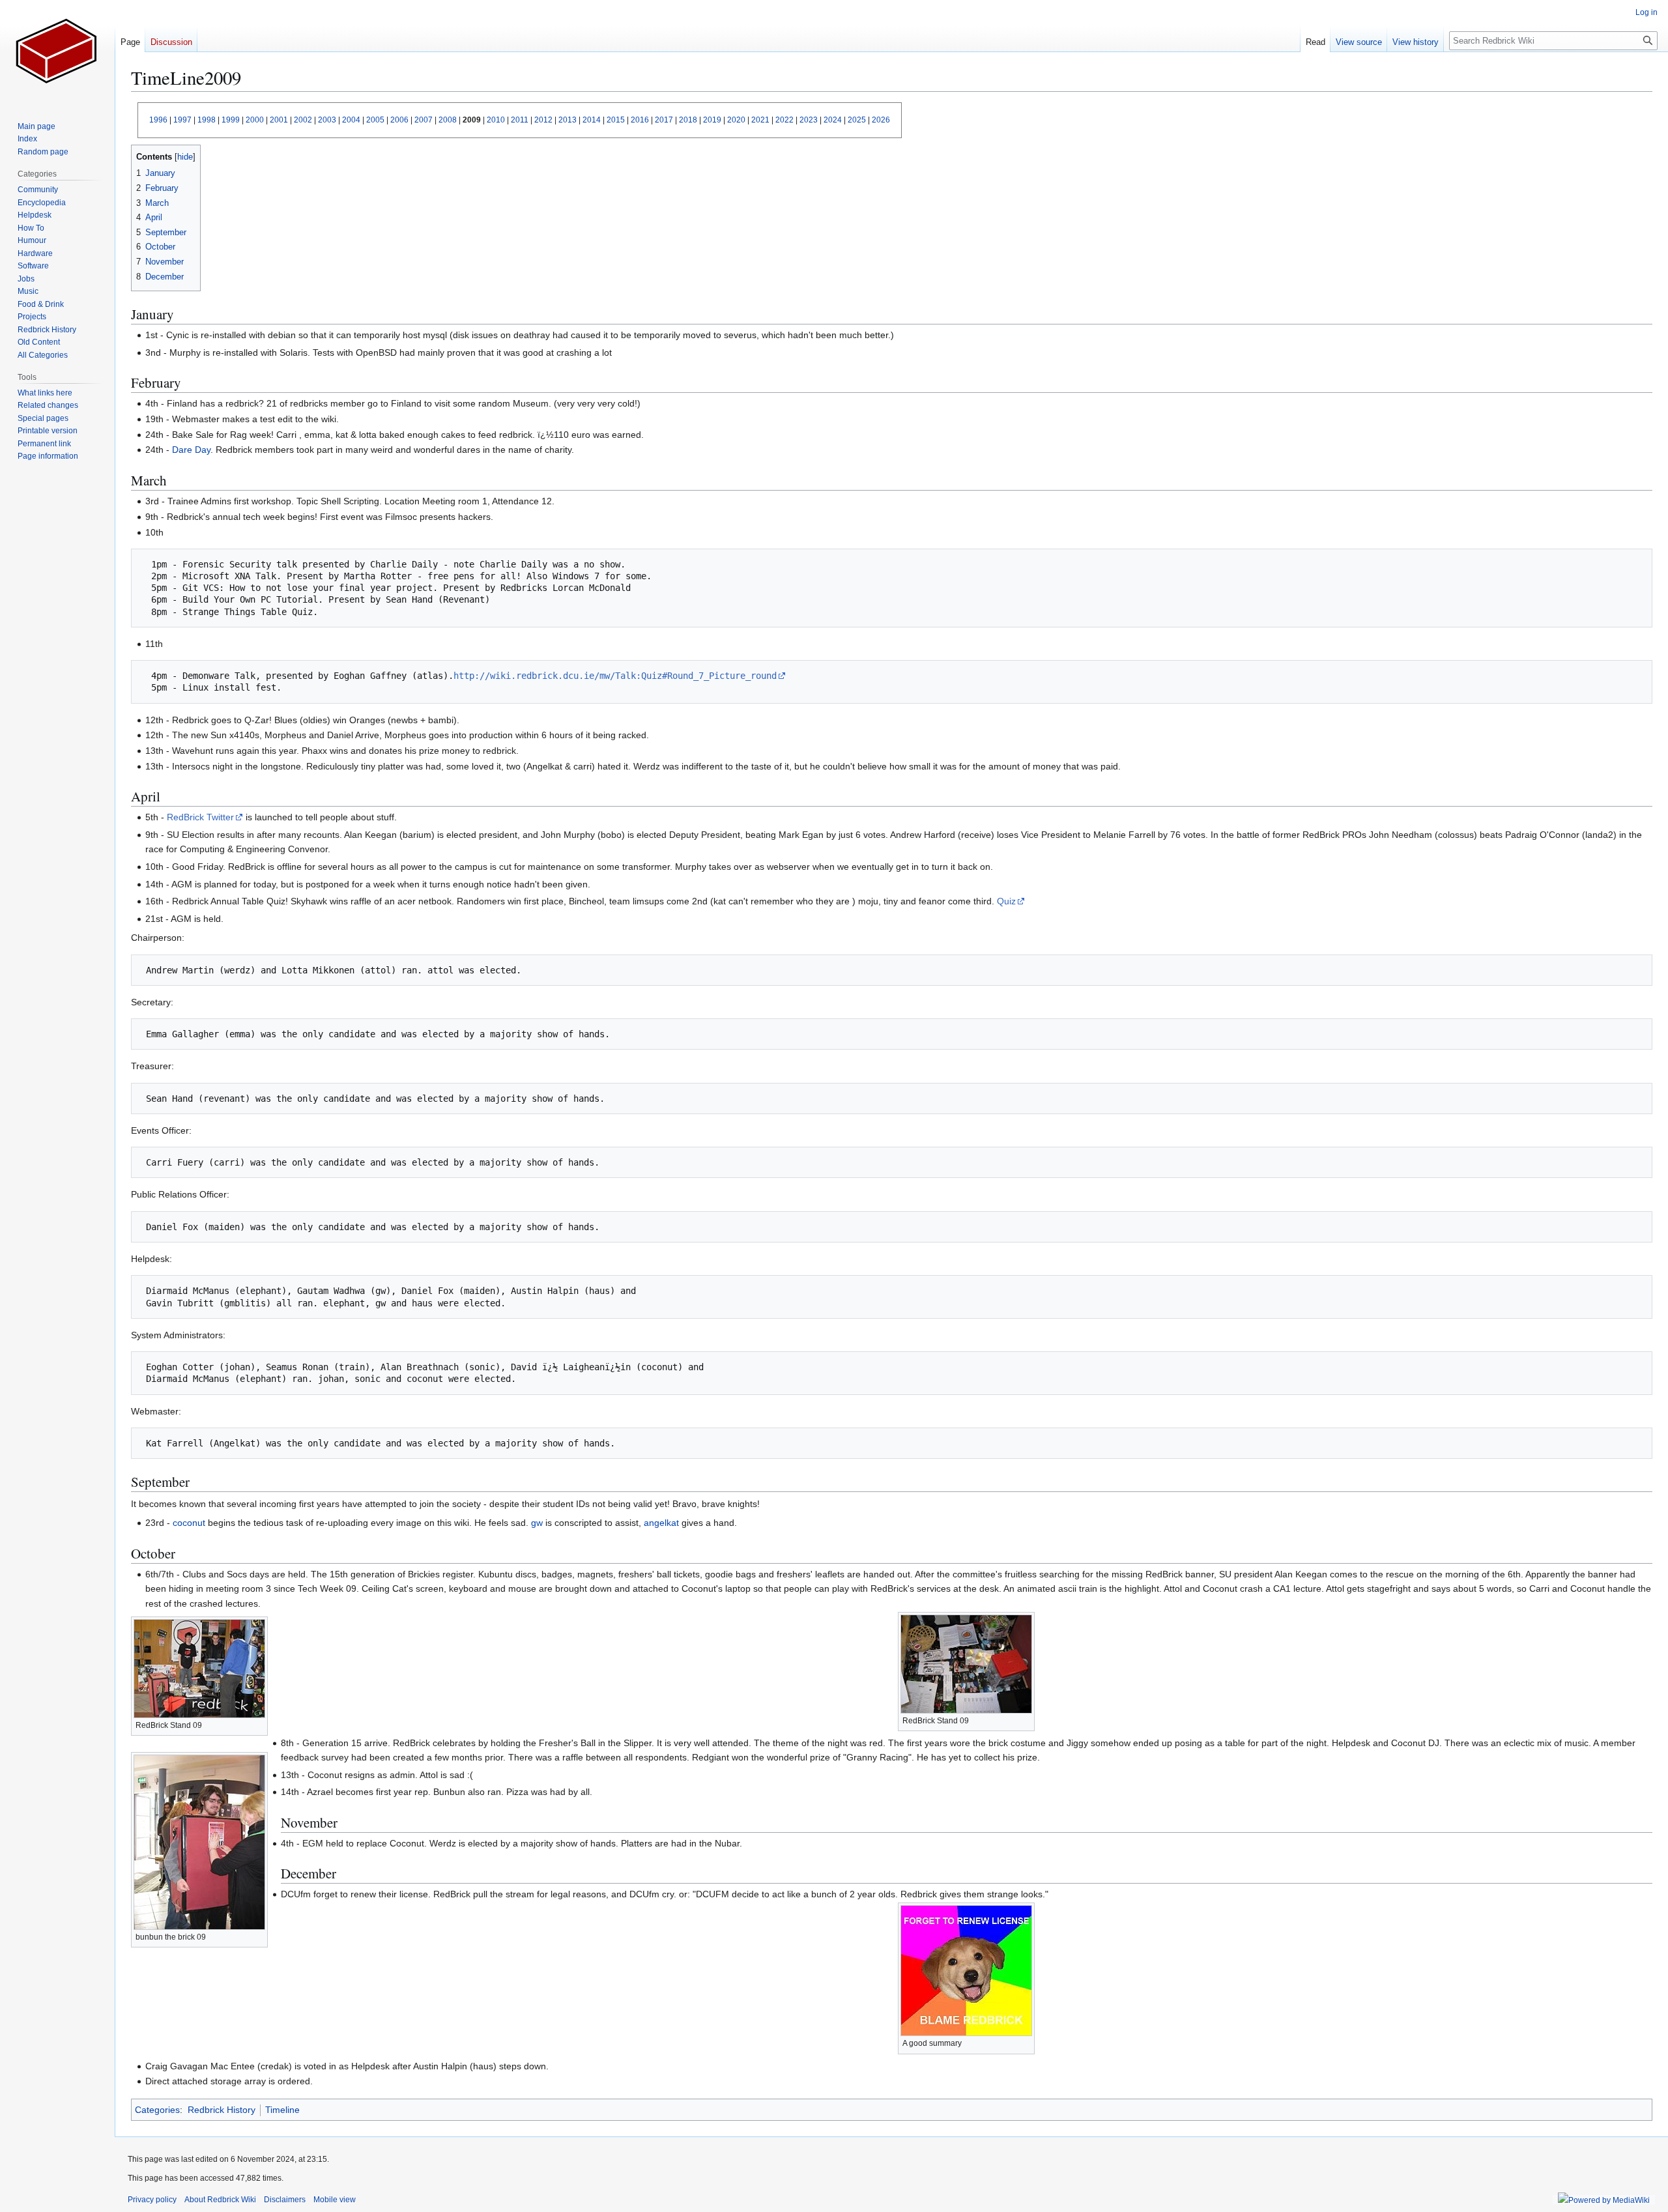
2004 (351, 120)
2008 (448, 120)
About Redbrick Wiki (220, 2200)
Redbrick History (222, 2110)
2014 (592, 120)
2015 (616, 120)
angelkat (661, 1523)
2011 (520, 120)
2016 (640, 120)
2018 (688, 120)
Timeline (282, 2110)
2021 (760, 120)
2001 (279, 120)
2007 (424, 120)
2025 (857, 120)
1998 (207, 120)
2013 (568, 120)
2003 (327, 120)
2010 (496, 120)
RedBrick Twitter (200, 817)
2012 (543, 120)
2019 (712, 120)
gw (537, 1523)
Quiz (1006, 901)
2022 (784, 120)
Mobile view (335, 2200)
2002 (303, 120)
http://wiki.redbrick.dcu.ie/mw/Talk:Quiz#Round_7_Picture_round (615, 676)
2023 (809, 120)
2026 (881, 120)
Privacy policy (152, 2200)
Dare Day (191, 450)
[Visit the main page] (57, 52)
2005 (375, 120)
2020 (736, 120)
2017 (664, 120)
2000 (255, 120)
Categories (157, 2110)
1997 (182, 120)
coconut (189, 1523)
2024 (833, 120)
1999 (231, 120)
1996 (158, 120)
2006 (399, 120)
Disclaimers (285, 2200)
